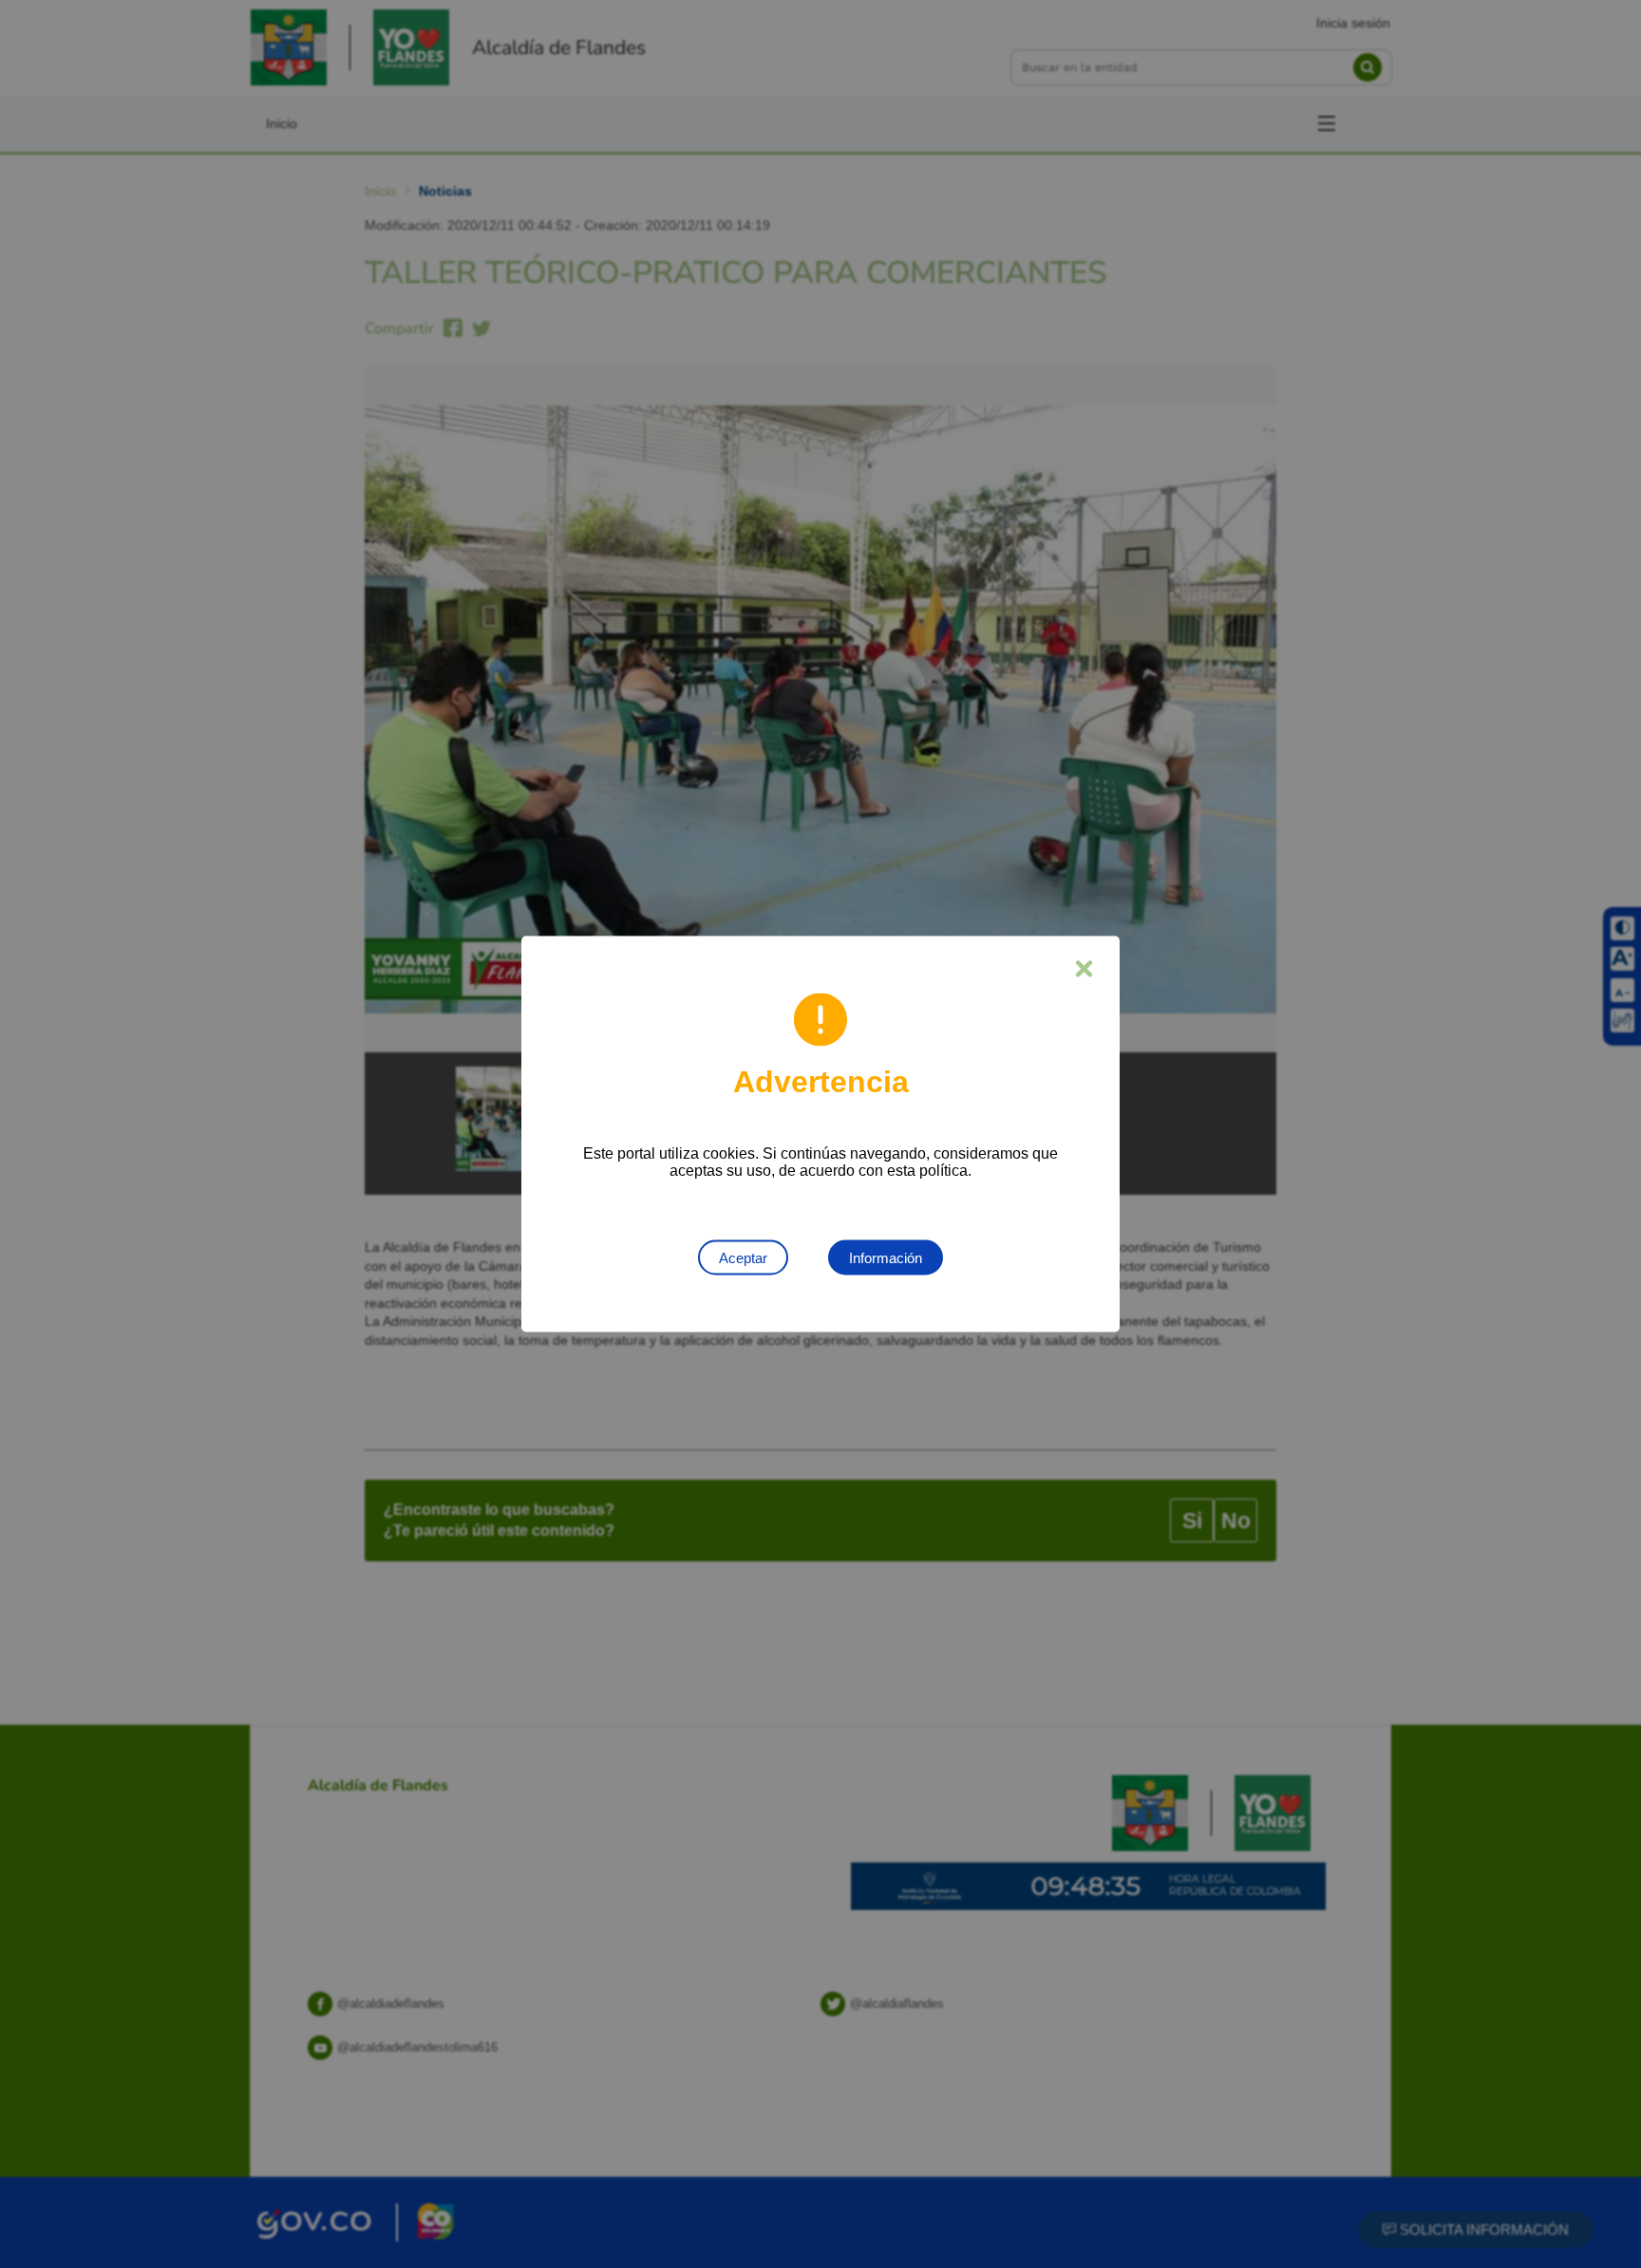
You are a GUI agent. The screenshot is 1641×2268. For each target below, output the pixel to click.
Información (886, 1258)
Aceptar (743, 1258)
